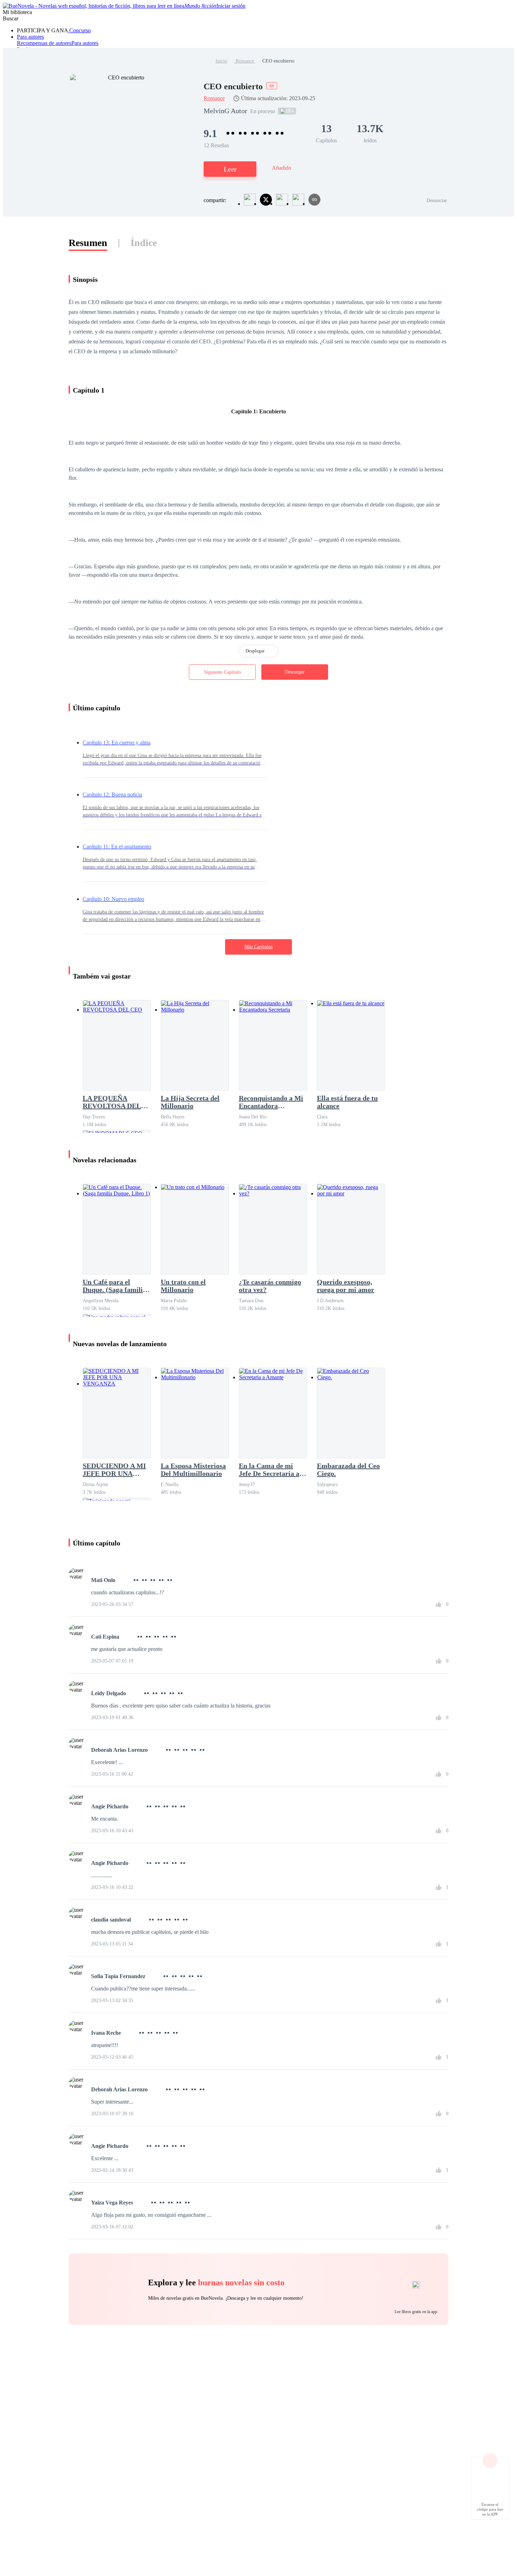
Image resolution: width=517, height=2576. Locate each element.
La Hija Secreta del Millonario (190, 1102)
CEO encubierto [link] (278, 61)
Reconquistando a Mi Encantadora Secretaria (271, 1102)
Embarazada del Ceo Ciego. (348, 1470)
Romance (245, 61)
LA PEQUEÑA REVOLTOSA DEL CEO (112, 1102)
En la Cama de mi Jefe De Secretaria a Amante (269, 1470)
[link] (221, 61)
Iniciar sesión (231, 6)
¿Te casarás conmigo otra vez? (270, 1286)
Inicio (221, 61)
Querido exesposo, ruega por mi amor (346, 1286)
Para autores (30, 37)
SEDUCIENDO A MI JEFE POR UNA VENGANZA (114, 1470)
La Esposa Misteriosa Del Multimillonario (193, 1470)
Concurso (79, 30)
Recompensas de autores (44, 43)
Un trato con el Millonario (183, 1286)
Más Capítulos (258, 947)
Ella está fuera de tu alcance (347, 1102)
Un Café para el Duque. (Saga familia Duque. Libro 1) (114, 1286)
